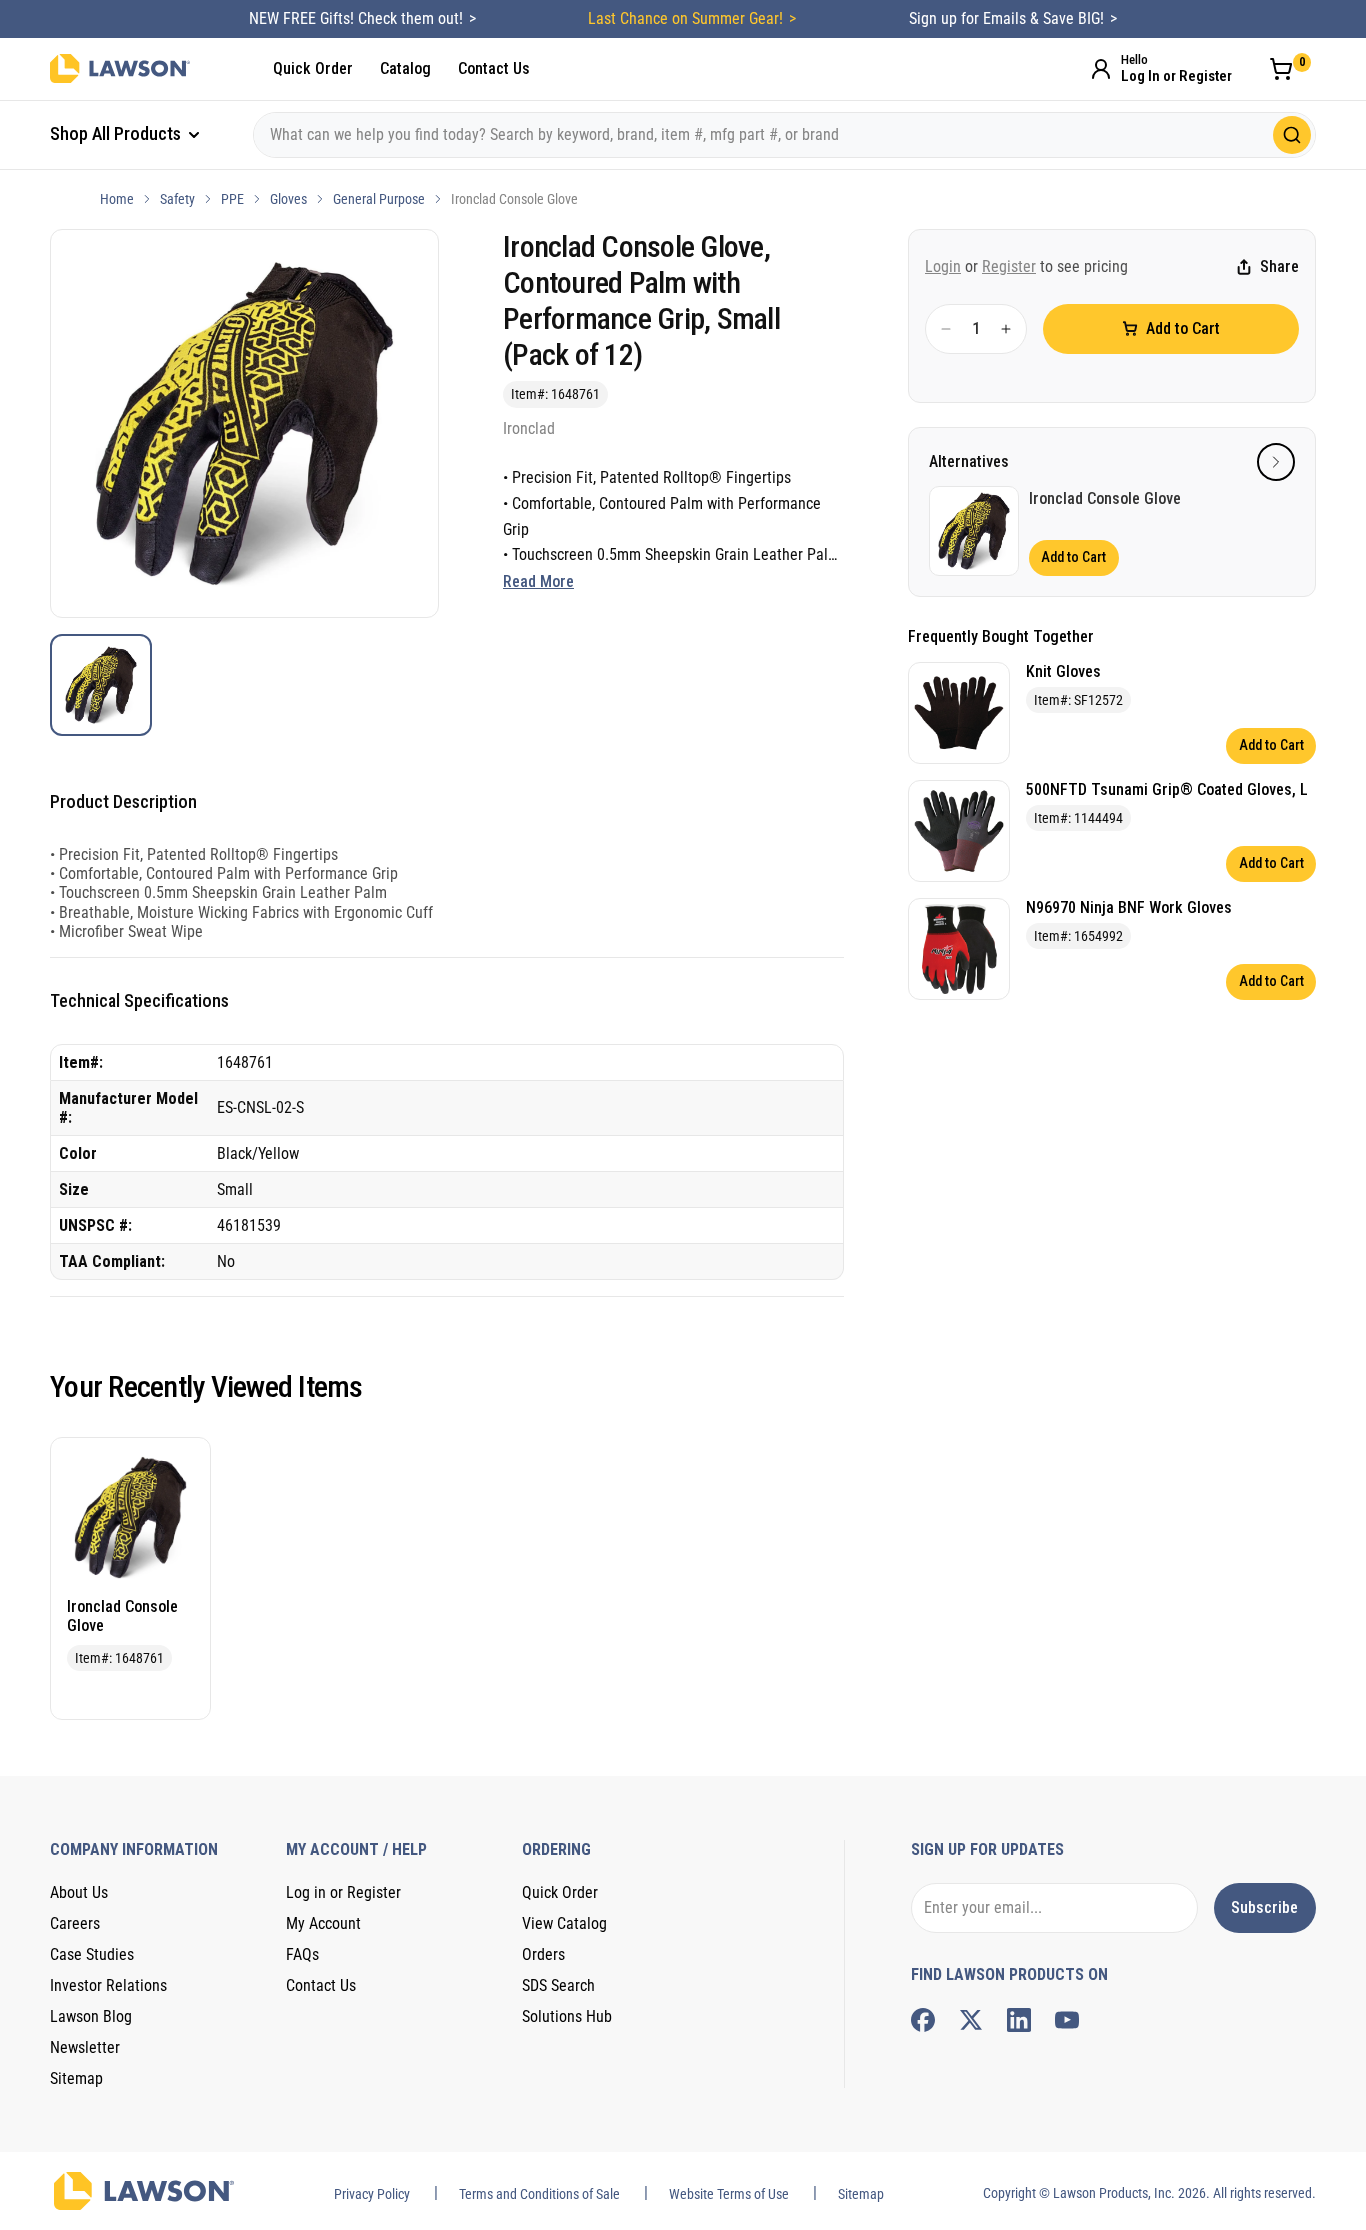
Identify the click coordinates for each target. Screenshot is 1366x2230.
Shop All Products (117, 133)
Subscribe (1264, 1907)
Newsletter (85, 2047)
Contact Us (494, 68)
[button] (1276, 462)
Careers (75, 1923)
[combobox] (784, 135)
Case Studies (92, 1954)
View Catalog (564, 1923)
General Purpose (379, 199)
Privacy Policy (372, 2194)
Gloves (288, 199)
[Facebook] (923, 2020)
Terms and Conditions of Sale (539, 2194)
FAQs (302, 1954)
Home (117, 199)
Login (943, 266)
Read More (538, 581)
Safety (177, 199)
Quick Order (313, 68)
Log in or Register (343, 1892)
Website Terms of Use (729, 2194)
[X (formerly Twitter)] (971, 2020)
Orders (543, 1954)
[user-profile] (1101, 69)
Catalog (405, 68)
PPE (232, 199)
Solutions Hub (567, 2016)
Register (1009, 266)
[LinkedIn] (1019, 2020)
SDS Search (558, 1985)
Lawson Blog (91, 2016)
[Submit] (1292, 135)
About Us (79, 1892)
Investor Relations (108, 1985)
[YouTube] (1067, 2020)
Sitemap (76, 2078)
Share (1279, 267)
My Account (323, 1923)
